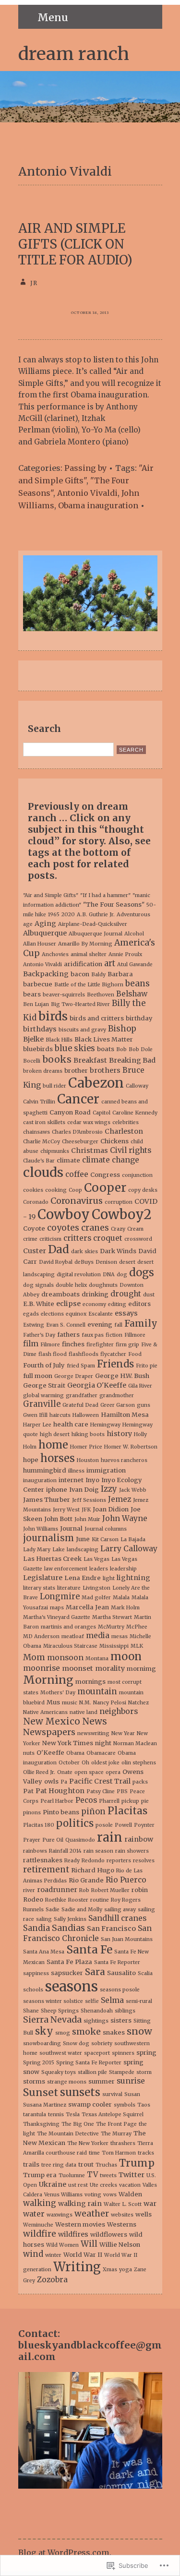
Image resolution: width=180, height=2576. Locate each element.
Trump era (40, 2175)
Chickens (114, 1141)
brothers (105, 1070)
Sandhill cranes (117, 1918)
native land (84, 1712)
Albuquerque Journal (96, 934)
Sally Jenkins (70, 1919)
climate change (111, 1160)
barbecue (38, 984)
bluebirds (38, 1049)
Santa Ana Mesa (44, 1952)
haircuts (60, 1415)
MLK (137, 1646)
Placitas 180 (39, 1825)
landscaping (83, 1550)
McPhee (137, 1627)
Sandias (68, 1928)
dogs (142, 1272)
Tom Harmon (119, 2153)
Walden (130, 2194)
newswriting (93, 1733)
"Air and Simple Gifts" (86, 474)
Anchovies (55, 954)
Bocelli (32, 1061)
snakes (114, 2032)
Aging (45, 923)
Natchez (138, 1703)
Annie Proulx (125, 954)
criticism (50, 1239)
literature (69, 1588)
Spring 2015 (39, 2063)
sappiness (36, 1973)
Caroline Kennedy (135, 1113)
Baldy (98, 975)
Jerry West (66, 1510)
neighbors (119, 1711)
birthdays (40, 1029)
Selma (112, 2000)
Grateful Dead (80, 1405)
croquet (108, 1238)
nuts (29, 1753)
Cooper (105, 1188)
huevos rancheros (124, 1460)
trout (86, 2164)
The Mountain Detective (68, 2134)
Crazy (118, 1229)
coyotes (63, 1228)
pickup (130, 1801)
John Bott (58, 1519)
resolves (144, 1861)
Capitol (102, 1113)
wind (33, 2254)
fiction (114, 1335)
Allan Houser (40, 944)
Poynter (144, 1825)
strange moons (67, 2082)
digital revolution (79, 1275)
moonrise (42, 1668)
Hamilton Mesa (125, 1415)
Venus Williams (63, 2195)
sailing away (120, 1910)
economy (94, 1304)
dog (122, 1275)
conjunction (137, 1175)
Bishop (122, 1029)
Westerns (122, 2224)
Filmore (50, 1345)
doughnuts (103, 1285)
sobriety (102, 2043)
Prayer (32, 1840)
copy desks (143, 1190)
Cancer (78, 1099)
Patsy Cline (101, 1791)
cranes (95, 1228)
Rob (84, 1890)
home (53, 1445)
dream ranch (74, 54)
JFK (86, 1510)
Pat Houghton (60, 1791)
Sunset (41, 2092)
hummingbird (45, 1470)
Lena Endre (83, 1578)
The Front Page (116, 2124)
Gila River (140, 1386)
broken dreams (43, 1071)
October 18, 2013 (90, 313)
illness (76, 1471)
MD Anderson (41, 1636)
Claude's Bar (39, 1161)
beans (138, 983)
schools (33, 1990)
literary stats (39, 1588)
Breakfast (90, 1060)
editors (139, 1304)
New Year (123, 1733)
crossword (138, 1239)
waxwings (60, 2215)
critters (77, 1238)
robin (140, 1890)
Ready (72, 1861)
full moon (38, 1376)
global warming (43, 1396)
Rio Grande (86, 1880)
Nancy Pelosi (110, 1703)
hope (31, 1460)
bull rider (54, 1086)
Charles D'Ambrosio (77, 1132)
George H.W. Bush (122, 1376)
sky (44, 2031)
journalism (48, 1538)
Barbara (120, 974)
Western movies (80, 2224)
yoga (126, 2270)
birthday (139, 1018)
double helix (71, 1285)
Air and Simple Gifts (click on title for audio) (75, 244)
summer (102, 2081)
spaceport (97, 2053)
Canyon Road (70, 1112)
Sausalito (121, 1973)
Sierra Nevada (52, 2020)
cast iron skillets (44, 1122)
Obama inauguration (98, 505)
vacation (130, 2185)
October (69, 1763)
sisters (121, 2020)
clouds (43, 1172)
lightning (133, 1578)
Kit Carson (105, 1540)
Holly (140, 1434)
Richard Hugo (93, 1870)
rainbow (139, 1839)
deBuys (84, 1262)
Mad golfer (96, 1598)
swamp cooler (90, 2104)
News (95, 1721)
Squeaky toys (59, 2072)
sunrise (131, 2081)
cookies (33, 1190)
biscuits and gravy (82, 1030)
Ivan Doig (84, 1490)
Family (141, 1323)
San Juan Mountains (127, 1939)
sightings (96, 2021)
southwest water (61, 2053)
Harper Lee (37, 1425)
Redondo (93, 1861)
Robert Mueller (110, 1890)
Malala (121, 1598)
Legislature (43, 1578)
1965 (54, 915)
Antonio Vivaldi (87, 493)
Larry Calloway (129, 1549)
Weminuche (38, 2225)
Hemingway (105, 1425)
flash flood (53, 1354)
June (83, 1539)
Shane (31, 2011)
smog (63, 2033)
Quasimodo (80, 1840)
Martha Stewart (112, 1617)
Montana (97, 1659)
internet (71, 1480)
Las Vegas (96, 1559)
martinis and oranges (68, 1627)
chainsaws (36, 1132)
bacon (80, 974)
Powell (123, 1825)
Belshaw (132, 994)
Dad (59, 1249)
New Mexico (52, 1721)
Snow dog (76, 2043)
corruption (119, 1202)
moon (126, 1656)
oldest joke (105, 1763)
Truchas (106, 2165)
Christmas (90, 1150)
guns (144, 1405)
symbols (125, 2105)
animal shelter (89, 954)
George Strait (44, 1385)
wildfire (40, 2234)
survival (112, 2094)
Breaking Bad (132, 1060)
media (98, 1635)
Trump (137, 2163)
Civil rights (131, 1150)
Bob (121, 1049)
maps (57, 1608)
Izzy (109, 1489)
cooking (56, 1190)
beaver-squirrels (64, 995)
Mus (53, 1702)
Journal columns (106, 1529)
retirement (46, 1869)
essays (126, 1313)
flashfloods (84, 1354)
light (109, 1578)
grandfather (82, 1396)
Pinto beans (61, 1812)
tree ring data (59, 2165)
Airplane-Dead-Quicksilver (93, 924)
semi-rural (139, 2001)
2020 (68, 915)
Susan (132, 2094)
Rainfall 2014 (65, 1851)
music (70, 1703)
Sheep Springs (60, 2011)
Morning (48, 1680)
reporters (119, 1861)
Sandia (36, 1928)
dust (149, 1295)
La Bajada (133, 1540)
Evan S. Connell (66, 1325)
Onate (65, 1772)
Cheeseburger (80, 1142)
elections (52, 1314)
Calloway (137, 1086)
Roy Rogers (126, 1900)
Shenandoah (97, 2011)
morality (110, 1668)
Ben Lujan (36, 1004)
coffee (77, 1174)
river (29, 1890)
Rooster (78, 1900)
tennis (56, 2115)
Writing (77, 2267)
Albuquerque (45, 933)
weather (92, 2214)
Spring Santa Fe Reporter (89, 2063)
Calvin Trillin (39, 1102)
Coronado (36, 1202)
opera (113, 1772)
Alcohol (134, 934)
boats (106, 1049)
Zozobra (52, 2280)
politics (75, 1823)
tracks (146, 2153)
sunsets (80, 2092)
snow (139, 2031)
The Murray (116, 2134)
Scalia (145, 1973)
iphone (57, 1490)
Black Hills (59, 1040)
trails (31, 2164)
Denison (106, 1262)
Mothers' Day (58, 1693)
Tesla (73, 2115)
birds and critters (97, 1018)
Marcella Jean (87, 1607)
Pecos (86, 1800)
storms (34, 2081)
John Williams (41, 1529)
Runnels (33, 1910)
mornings (90, 1682)
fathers (68, 1335)
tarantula (35, 2115)
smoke (86, 2031)
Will (89, 2244)
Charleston (124, 1131)
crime (30, 1239)
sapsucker (67, 1973)
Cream (135, 1229)
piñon (93, 1812)
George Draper (74, 1376)
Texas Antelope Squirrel (113, 2115)
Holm (30, 1447)
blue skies (75, 1048)
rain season (98, 1851)
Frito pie (147, 1366)
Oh (85, 1763)
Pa (64, 1782)
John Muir (87, 1519)
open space (89, 1772)
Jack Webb (133, 1490)
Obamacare (101, 1753)
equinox (76, 1314)
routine (100, 1900)
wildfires (73, 2234)
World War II (83, 2255)
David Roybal (56, 1262)
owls (51, 1781)
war (150, 2204)
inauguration (40, 1480)
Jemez (120, 1499)
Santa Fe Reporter (117, 1962)
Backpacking (46, 974)
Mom (34, 1657)
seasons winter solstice (53, 2001)
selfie (92, 2001)
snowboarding (42, 2043)
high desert (55, 1434)
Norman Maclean (135, 1743)
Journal (71, 1528)
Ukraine (53, 2184)
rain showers (132, 1851)
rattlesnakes (43, 1860)
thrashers (123, 2143)
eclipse (68, 1304)
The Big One (78, 2124)
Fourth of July (44, 1365)
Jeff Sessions (89, 1500)
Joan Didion (111, 1509)
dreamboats (60, 1294)
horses (58, 1458)
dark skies (84, 1252)
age (28, 924)
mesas (120, 1636)
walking (40, 2203)
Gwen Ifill (35, 1415)
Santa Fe (89, 1950)
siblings (125, 2011)
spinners (123, 2053)
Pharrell (109, 1801)
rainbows (35, 1851)
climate (68, 1160)
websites (122, 2215)
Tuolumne (72, 2175)
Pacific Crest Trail (100, 1781)
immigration (106, 1470)
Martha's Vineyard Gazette (57, 1617)
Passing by (85, 468)
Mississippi (114, 1646)
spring (146, 2053)
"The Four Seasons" (114, 905)
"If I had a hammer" (105, 895)
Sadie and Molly (82, 1910)
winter (53, 2255)
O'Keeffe (50, 1753)
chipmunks (55, 1151)
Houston (88, 1460)
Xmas (110, 2270)
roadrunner (57, 1890)
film (31, 1344)
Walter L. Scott (123, 2204)
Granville (42, 1404)
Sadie (53, 1910)
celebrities (126, 1122)
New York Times (68, 1743)
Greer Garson (118, 1405)
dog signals (38, 1285)
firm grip (127, 1345)
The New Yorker (88, 2143)
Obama (75, 1753)
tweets (108, 2175)
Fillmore (135, 1335)
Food (135, 1354)
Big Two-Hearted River (80, 1004)
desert (127, 1262)
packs (140, 1782)
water (34, 2214)
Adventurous (133, 915)
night (103, 1743)
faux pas (93, 1335)
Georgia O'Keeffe (97, 1385)
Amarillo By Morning (85, 944)
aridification (83, 964)
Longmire (60, 1597)
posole (104, 1825)
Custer (35, 1251)
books (57, 1059)
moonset (78, 1668)
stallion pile (92, 2072)
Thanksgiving (41, 2124)
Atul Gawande (135, 965)
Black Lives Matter (104, 1039)
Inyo (92, 1480)
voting (93, 2195)
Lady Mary (37, 1550)
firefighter (100, 1345)
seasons (72, 1986)
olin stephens (139, 1763)
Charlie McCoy (42, 1142)
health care (71, 1424)
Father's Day (39, 1335)
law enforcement (66, 1569)
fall (118, 1325)
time (94, 2153)
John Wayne (125, 1518)
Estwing (34, 1325)
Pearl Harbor (57, 1801)
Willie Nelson (120, 2245)
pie (145, 1801)
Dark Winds (118, 1251)
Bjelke (33, 1039)
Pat (28, 1791)
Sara (95, 1972)
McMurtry (111, 1627)
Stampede (122, 2072)
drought (126, 1294)
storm (144, 2072)
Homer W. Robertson (131, 1447)
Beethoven (101, 995)
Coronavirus (77, 1201)
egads (31, 1314)
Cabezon (96, 1083)
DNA (109, 1275)
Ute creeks (103, 2185)
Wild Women (62, 2245)
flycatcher (113, 1354)
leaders (99, 1569)
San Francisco (111, 1929)
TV (92, 2175)
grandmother (117, 1396)
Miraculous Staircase (70, 1646)
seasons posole (120, 1990)
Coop (75, 1190)
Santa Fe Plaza (69, 1962)
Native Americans (45, 1712)
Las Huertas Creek (52, 1559)
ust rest (78, 2185)
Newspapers (49, 1732)
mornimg (141, 1669)
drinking (95, 1294)
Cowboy (64, 1214)
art (110, 964)
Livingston (96, 1588)
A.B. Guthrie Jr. (96, 915)
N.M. (85, 1703)
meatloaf (73, 1636)
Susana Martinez (45, 2105)
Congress (105, 1175)
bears (32, 994)
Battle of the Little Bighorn (89, 985)
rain (110, 1837)
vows (110, 2195)
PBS (122, 1791)
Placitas (127, 1811)
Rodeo (33, 1899)
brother (76, 1071)
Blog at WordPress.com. (65, 2552)
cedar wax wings (89, 1122)
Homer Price (86, 1447)
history (119, 1434)
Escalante (101, 1314)
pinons (32, 1813)
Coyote (34, 1228)
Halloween (86, 1415)
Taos (144, 2105)
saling (44, 1919)
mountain (97, 1692)
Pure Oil (53, 1840)
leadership (123, 1569)
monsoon (65, 1658)
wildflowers (109, 2235)
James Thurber (47, 1500)
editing (117, 1304)
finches (73, 1344)
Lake (59, 1550)
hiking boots (88, 1434)
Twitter (132, 2175)
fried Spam (81, 1366)
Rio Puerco (126, 1880)
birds (53, 1016)
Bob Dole (141, 1049)
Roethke (56, 1900)
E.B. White (39, 1304)
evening (100, 1324)
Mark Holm (125, 1608)
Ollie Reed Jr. (39, 1772)
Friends (115, 1364)
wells (144, 2214)
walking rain (80, 2204)
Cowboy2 (122, 1214)
